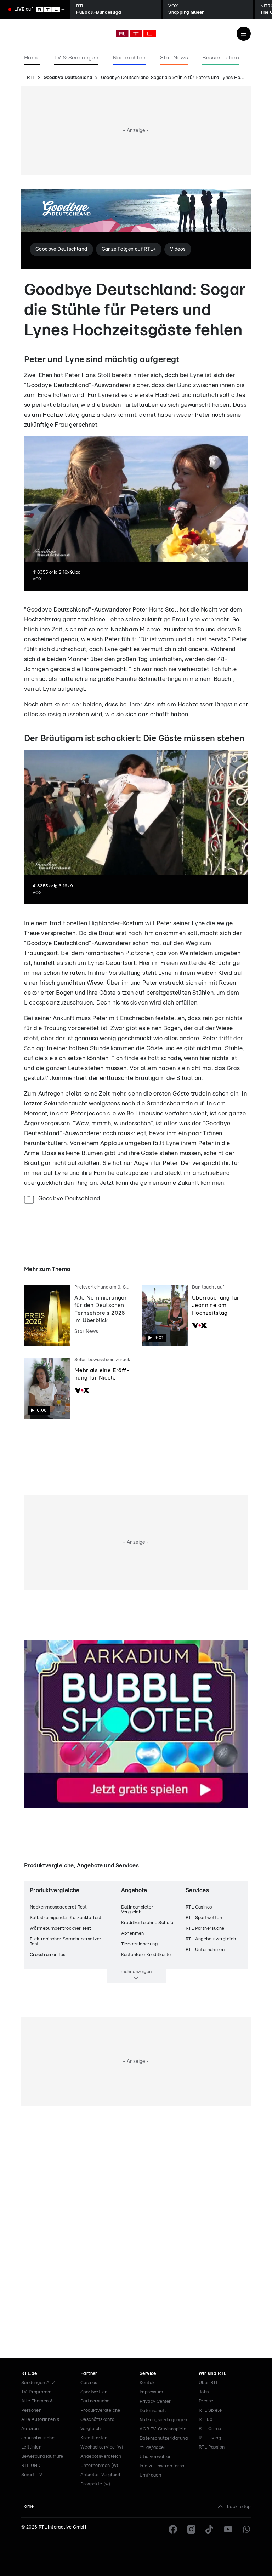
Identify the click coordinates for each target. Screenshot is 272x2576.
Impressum (151, 2392)
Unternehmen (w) (99, 2466)
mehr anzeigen (136, 1972)
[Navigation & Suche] (244, 34)
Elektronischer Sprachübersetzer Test (66, 1942)
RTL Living (210, 2438)
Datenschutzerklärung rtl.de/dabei (164, 2443)
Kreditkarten (94, 2438)
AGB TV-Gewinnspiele (163, 2429)
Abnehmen (133, 1934)
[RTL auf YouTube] (228, 2529)
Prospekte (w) (95, 2484)
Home (28, 2506)
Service (148, 2374)
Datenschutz (153, 2411)
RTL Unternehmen (205, 1950)
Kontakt (148, 2383)
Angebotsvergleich (101, 2456)
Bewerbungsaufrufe (42, 2456)
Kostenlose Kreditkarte (146, 1955)
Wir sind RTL (213, 2374)
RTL (31, 78)
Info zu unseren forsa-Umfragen (163, 2471)
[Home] (136, 34)
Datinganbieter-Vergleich (138, 1910)
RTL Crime (210, 2429)
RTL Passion (212, 2447)
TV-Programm (36, 2392)
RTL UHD (31, 2466)
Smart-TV (32, 2475)
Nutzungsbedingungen (163, 2420)
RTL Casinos (199, 1907)
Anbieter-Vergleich (101, 2475)
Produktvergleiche (100, 2410)
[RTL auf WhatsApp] (246, 2529)
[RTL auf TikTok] (210, 2529)
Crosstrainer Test (49, 1955)
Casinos (89, 2383)
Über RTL (209, 2383)
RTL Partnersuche (205, 1929)
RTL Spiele (210, 2410)
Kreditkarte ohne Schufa (147, 1923)
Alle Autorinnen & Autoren (41, 2424)
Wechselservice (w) (102, 2447)
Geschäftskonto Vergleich (98, 2424)
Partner (89, 2374)
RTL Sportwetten (204, 1918)
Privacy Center (155, 2401)
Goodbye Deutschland (68, 78)
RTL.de (29, 2374)
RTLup (205, 2420)
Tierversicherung (139, 1944)
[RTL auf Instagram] (191, 2529)
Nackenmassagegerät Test (58, 1907)
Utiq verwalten (156, 2457)
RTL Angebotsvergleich (211, 1939)
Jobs (204, 2392)
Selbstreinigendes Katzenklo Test (66, 1918)
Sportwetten (94, 2392)
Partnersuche (95, 2401)
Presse (206, 2401)
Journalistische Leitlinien (38, 2443)
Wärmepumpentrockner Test (61, 1929)
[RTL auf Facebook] (173, 2529)
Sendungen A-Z (38, 2383)
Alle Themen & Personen (37, 2406)
